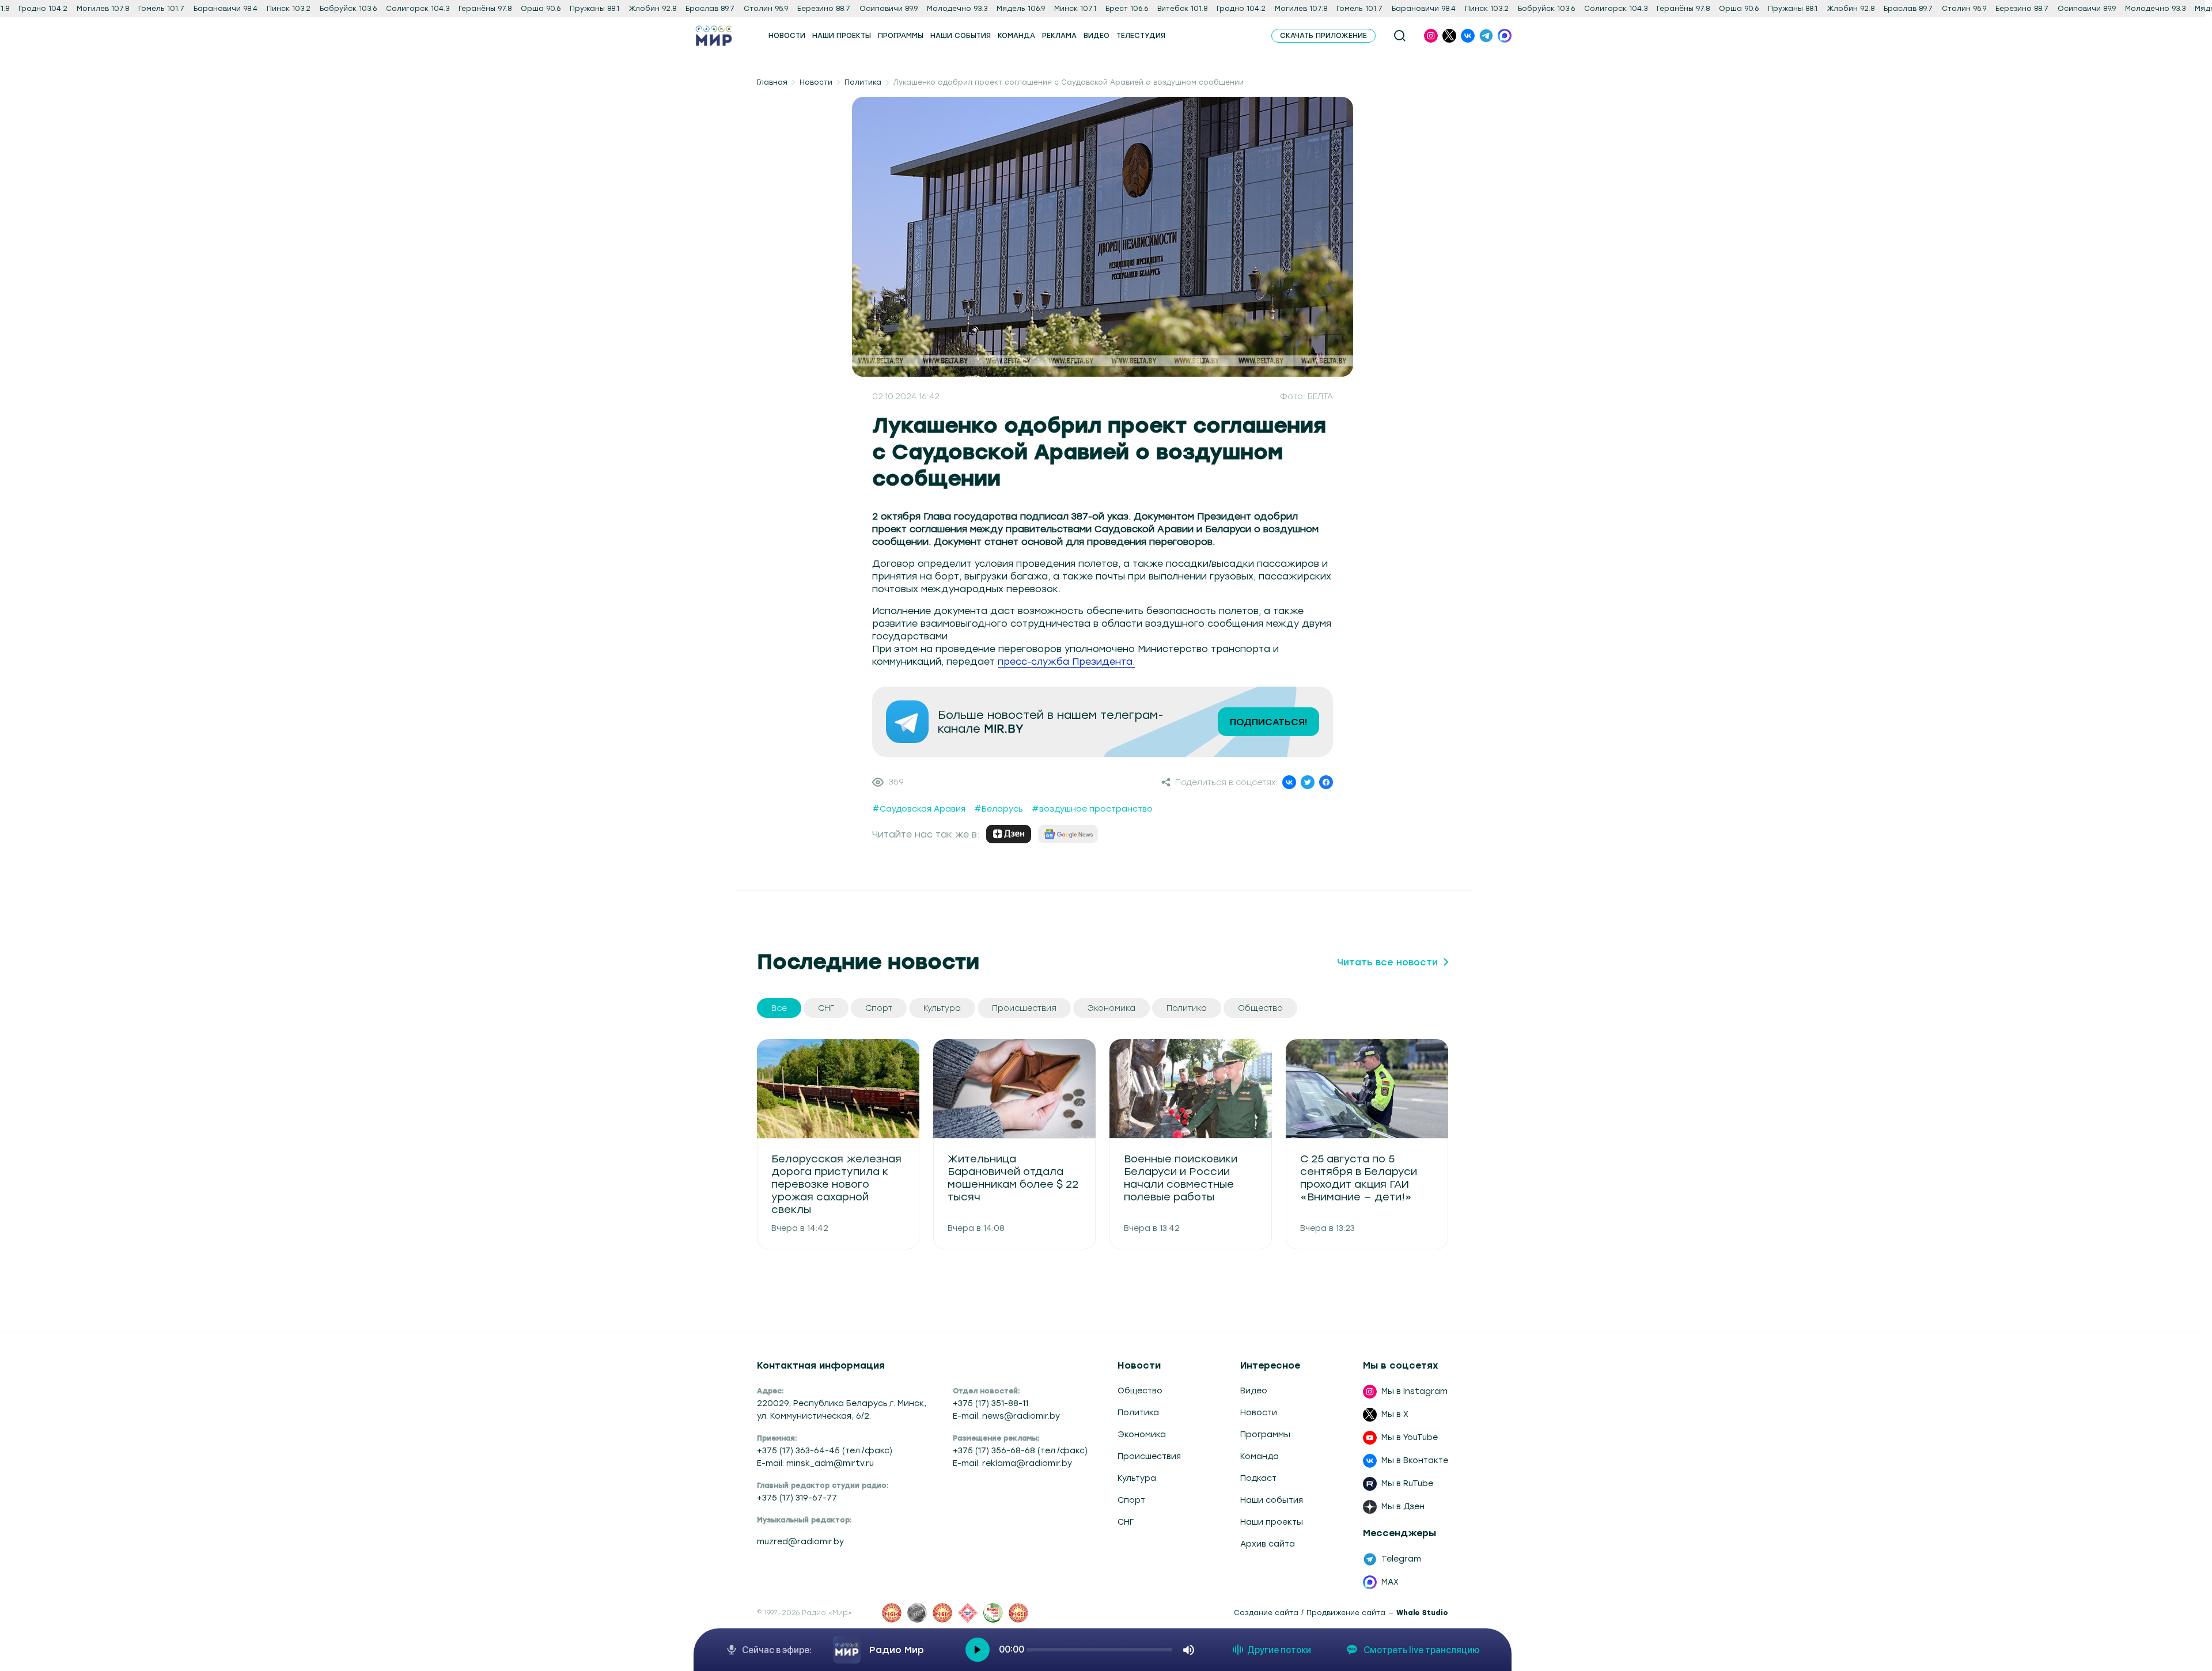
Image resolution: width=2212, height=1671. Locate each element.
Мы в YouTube (1410, 1437)
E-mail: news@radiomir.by (1006, 1416)
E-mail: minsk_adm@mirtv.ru (815, 1463)
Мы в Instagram (1414, 1391)
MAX (1390, 1582)
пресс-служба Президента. (1066, 662)
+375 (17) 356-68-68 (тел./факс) (1020, 1451)
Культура (1137, 1478)
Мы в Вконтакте (1415, 1460)
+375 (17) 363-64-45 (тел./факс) (825, 1451)
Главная (772, 82)
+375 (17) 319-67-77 (797, 1498)
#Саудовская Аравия (919, 809)
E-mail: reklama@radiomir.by (1012, 1463)
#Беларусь (999, 809)
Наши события (1272, 1500)
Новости (816, 82)
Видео (1254, 1391)
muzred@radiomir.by (800, 1542)
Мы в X (1395, 1414)
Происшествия (1149, 1456)
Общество (1140, 1391)
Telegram (1401, 1559)
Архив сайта (1268, 1544)
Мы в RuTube (1407, 1484)
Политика (863, 82)
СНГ (1126, 1522)
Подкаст (1258, 1478)
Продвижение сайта (1346, 1613)
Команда (1260, 1456)
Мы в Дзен (1403, 1507)
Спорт (1131, 1500)
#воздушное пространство (1092, 809)
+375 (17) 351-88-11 (991, 1403)
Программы (1265, 1435)
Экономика (1142, 1435)
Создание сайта (1266, 1613)
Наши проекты (1272, 1522)
